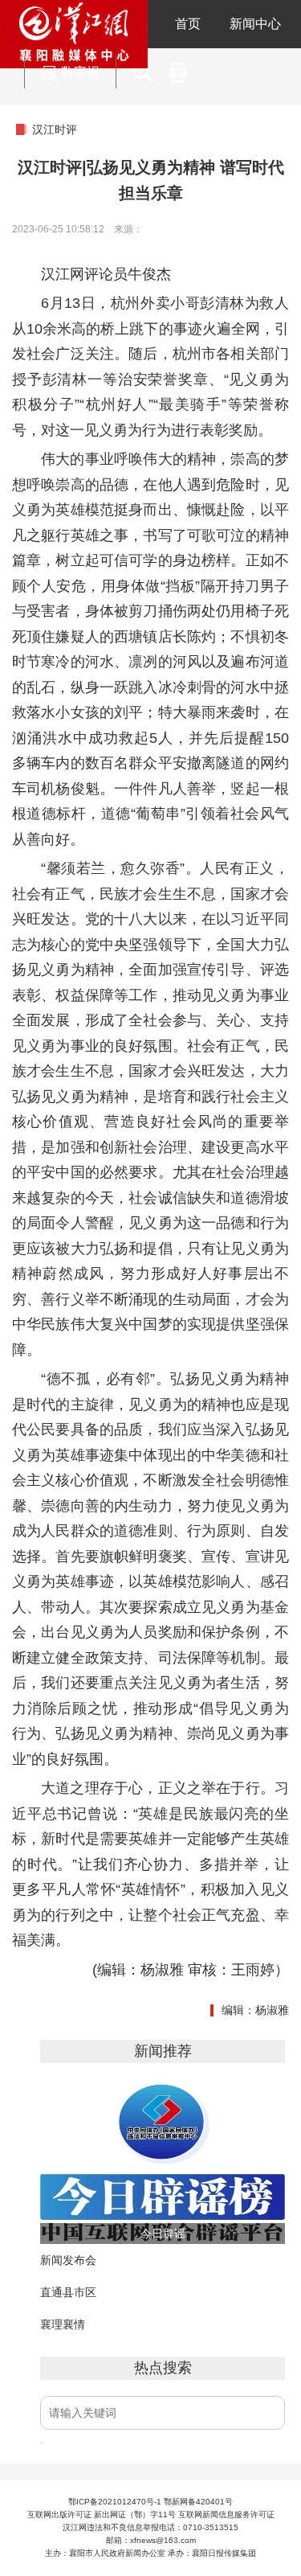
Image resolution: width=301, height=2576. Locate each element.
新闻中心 (255, 24)
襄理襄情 (63, 2324)
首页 (188, 24)
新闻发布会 (68, 2260)
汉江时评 (55, 129)
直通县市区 (68, 2292)
